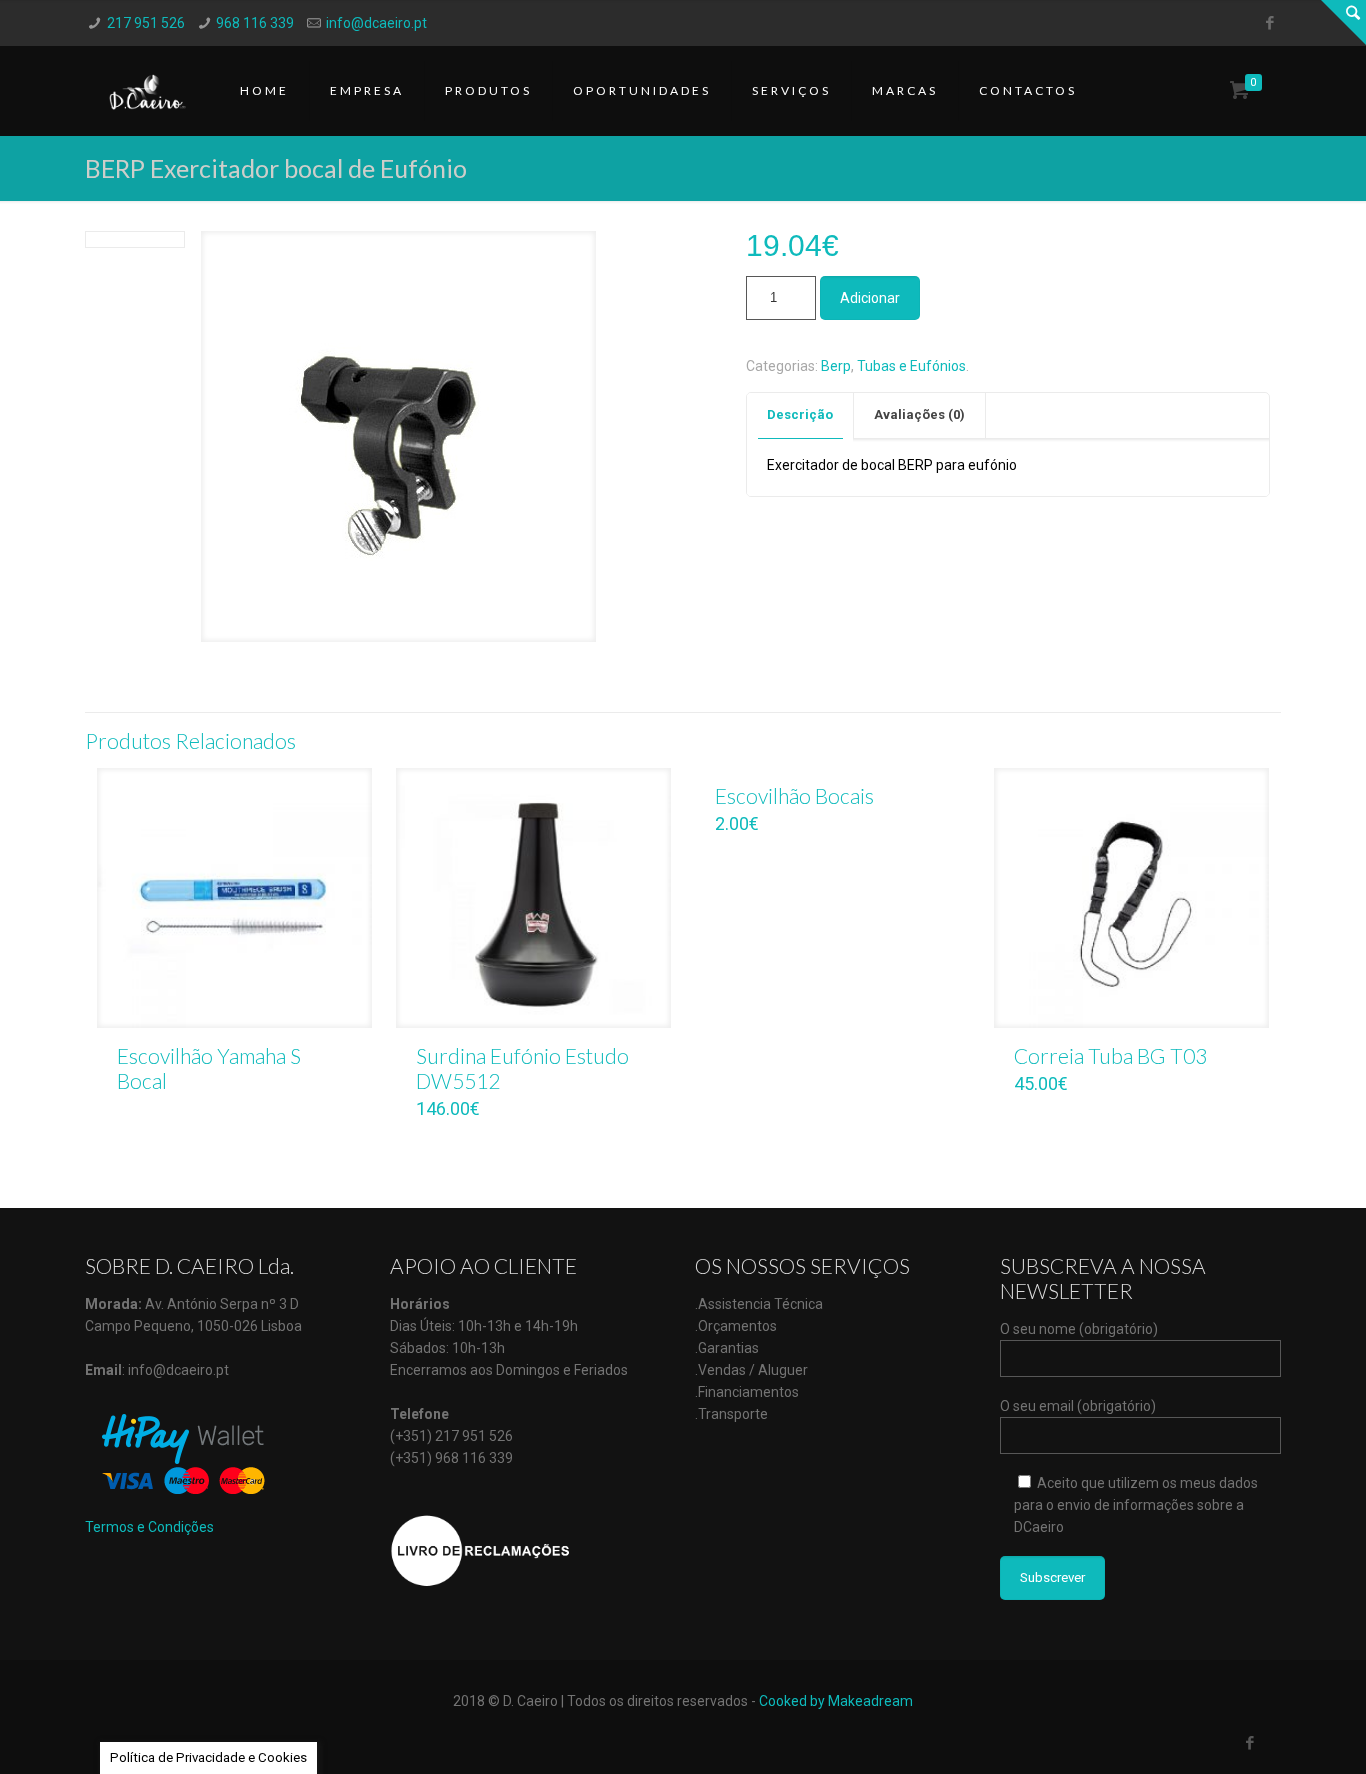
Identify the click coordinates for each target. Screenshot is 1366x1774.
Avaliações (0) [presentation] (919, 414)
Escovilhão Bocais (794, 795)
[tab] (800, 415)
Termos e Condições (149, 1527)
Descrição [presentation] (800, 414)
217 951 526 (146, 23)
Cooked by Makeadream (836, 1701)
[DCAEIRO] (147, 91)
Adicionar (870, 298)
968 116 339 (255, 23)
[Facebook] (1270, 23)
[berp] (398, 444)
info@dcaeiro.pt (376, 23)
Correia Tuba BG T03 (1110, 1055)
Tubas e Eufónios (911, 366)
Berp (836, 366)
